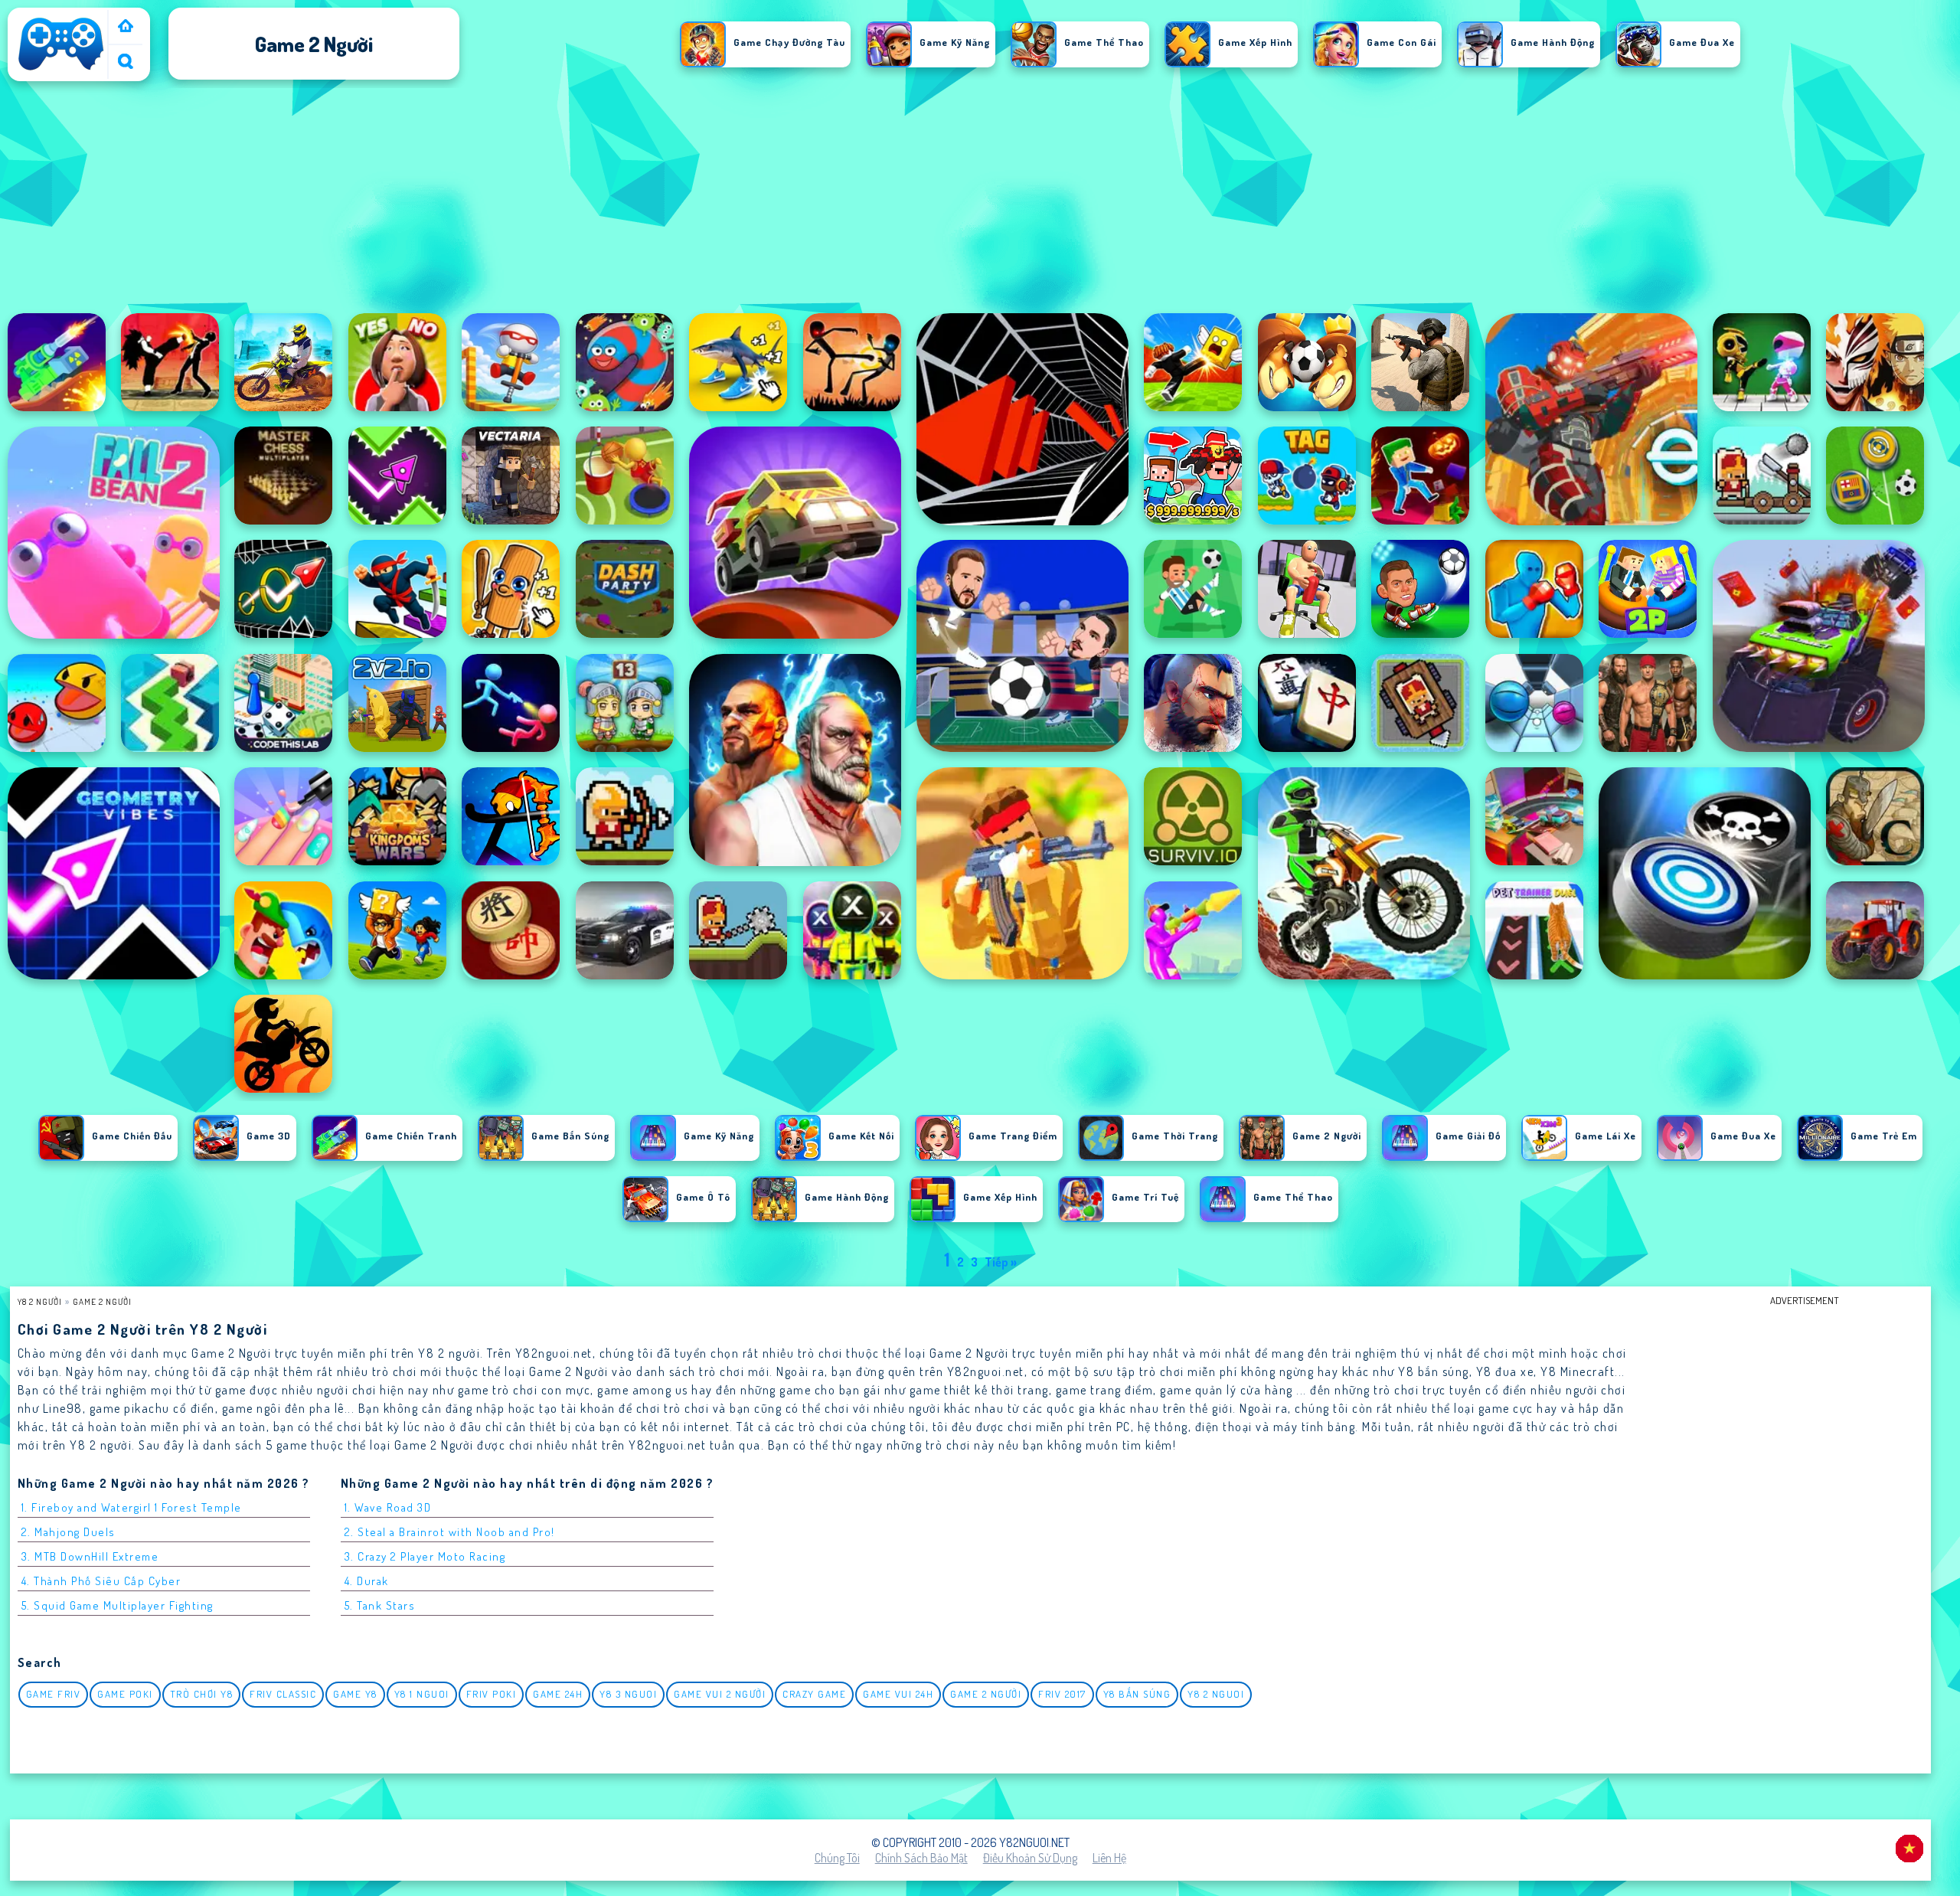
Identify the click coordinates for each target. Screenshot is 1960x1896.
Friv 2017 (1062, 1694)
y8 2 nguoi (1216, 1694)
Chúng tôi (837, 1858)
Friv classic (283, 1694)
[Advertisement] (980, 198)
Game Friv (54, 1694)
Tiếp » (1001, 1262)
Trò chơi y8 (202, 1694)
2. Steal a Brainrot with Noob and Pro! (450, 1532)
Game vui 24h (898, 1694)
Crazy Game (814, 1694)
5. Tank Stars (380, 1605)
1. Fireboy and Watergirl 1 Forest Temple (132, 1507)
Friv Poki (492, 1694)
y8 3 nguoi (628, 1694)
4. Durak (367, 1581)
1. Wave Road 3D (388, 1507)
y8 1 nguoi (422, 1694)
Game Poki (125, 1694)
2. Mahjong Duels (69, 1532)
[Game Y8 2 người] (126, 27)
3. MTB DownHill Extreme (90, 1556)
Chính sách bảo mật (921, 1858)
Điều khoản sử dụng (1030, 1858)
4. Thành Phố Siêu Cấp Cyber (101, 1581)
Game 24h (558, 1694)
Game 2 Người (102, 1301)
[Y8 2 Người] (61, 70)
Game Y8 (355, 1694)
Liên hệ (1109, 1858)
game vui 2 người (720, 1694)
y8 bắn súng (1137, 1694)
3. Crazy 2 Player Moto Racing (425, 1556)
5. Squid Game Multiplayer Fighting (118, 1605)
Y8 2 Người (40, 1301)
